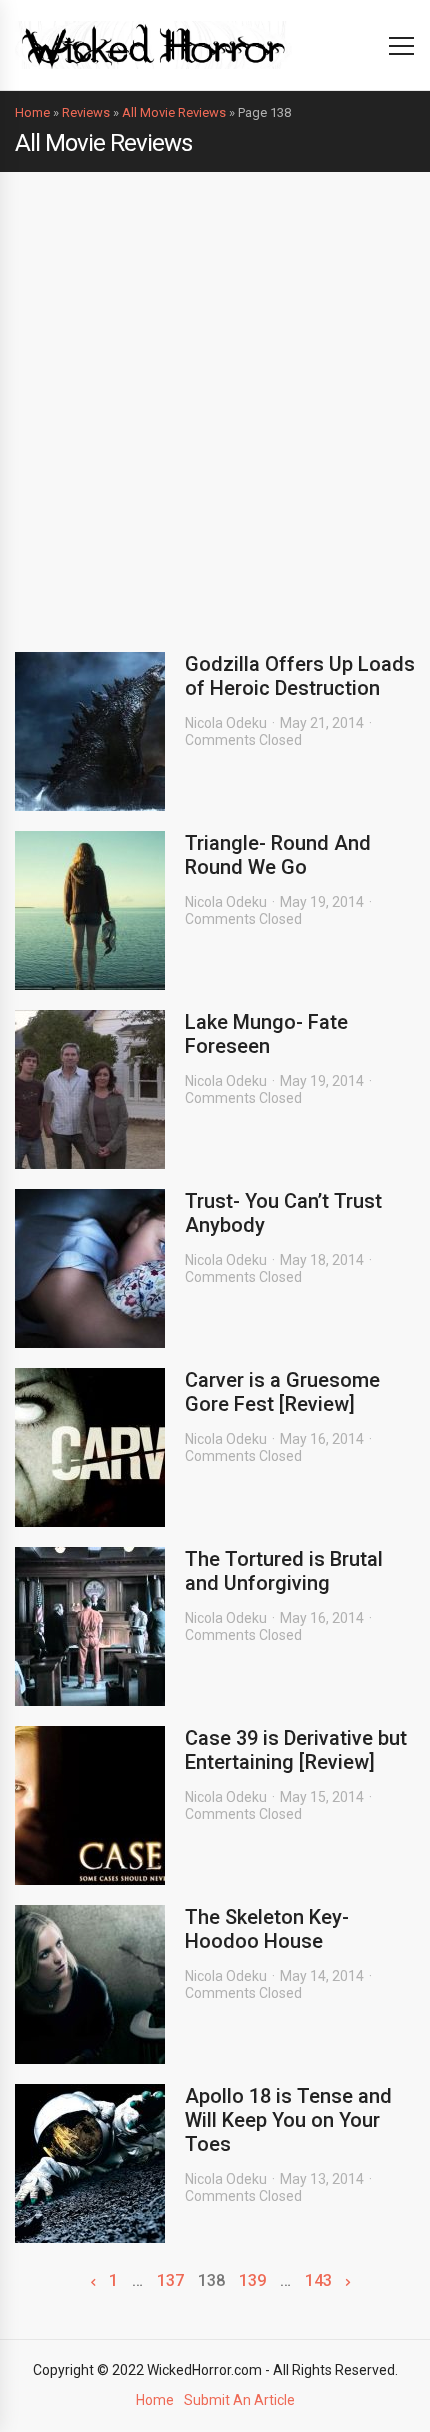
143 (318, 2281)
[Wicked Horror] (153, 44)
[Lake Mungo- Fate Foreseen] (90, 1089)
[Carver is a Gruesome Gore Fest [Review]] (90, 1447)
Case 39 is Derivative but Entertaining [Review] (296, 1750)
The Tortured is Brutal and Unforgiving (284, 1571)
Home (32, 112)
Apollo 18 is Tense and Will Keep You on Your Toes (288, 2120)
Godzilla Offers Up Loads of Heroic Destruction (300, 676)
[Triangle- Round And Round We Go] (90, 910)
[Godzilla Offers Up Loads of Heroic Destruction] (90, 731)
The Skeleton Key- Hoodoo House (267, 1929)
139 (252, 2281)
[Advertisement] (215, 397)
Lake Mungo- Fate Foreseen (266, 1034)
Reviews (86, 112)
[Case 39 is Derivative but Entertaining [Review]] (90, 1805)
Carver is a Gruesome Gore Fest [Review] (282, 1392)
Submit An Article (239, 2400)
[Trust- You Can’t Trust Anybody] (90, 1268)
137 (170, 2281)
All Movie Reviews (174, 112)
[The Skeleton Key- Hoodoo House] (90, 1984)
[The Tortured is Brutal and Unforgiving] (90, 1626)
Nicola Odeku (226, 723)
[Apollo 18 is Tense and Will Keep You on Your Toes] (90, 2163)
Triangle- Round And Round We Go (278, 855)
